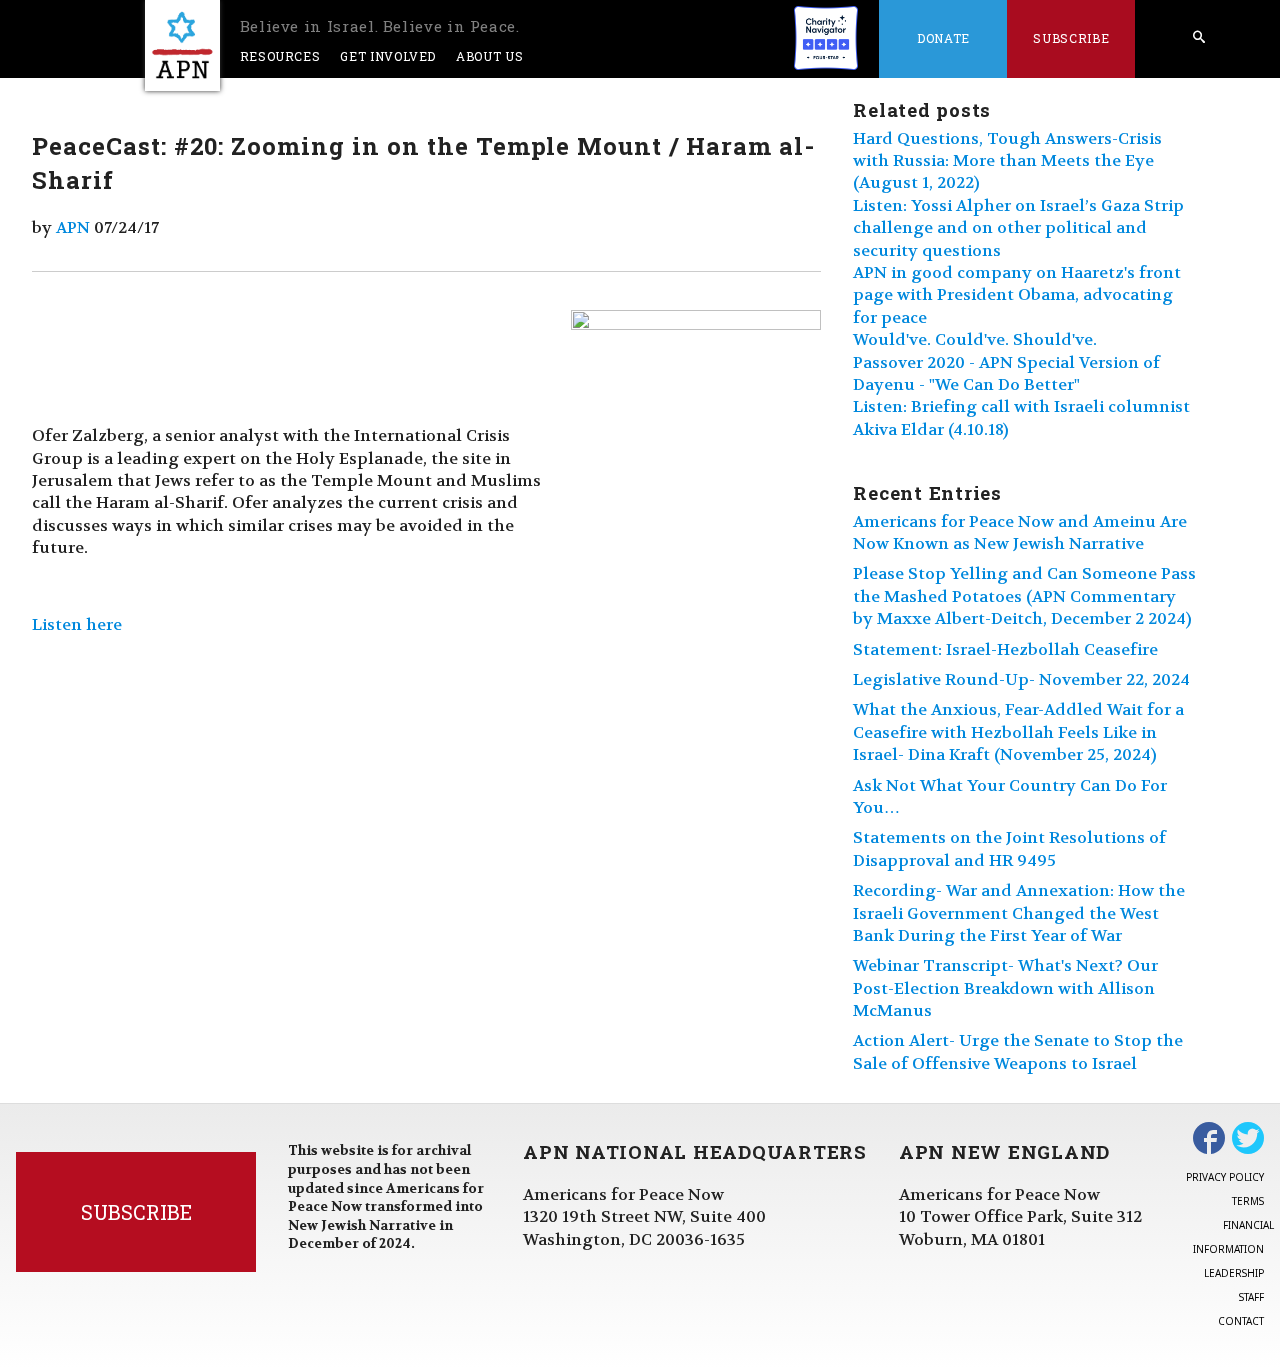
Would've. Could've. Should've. (975, 339)
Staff (1251, 1297)
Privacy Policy (1225, 1177)
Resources (280, 56)
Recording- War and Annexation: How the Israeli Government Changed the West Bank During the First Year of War (1019, 913)
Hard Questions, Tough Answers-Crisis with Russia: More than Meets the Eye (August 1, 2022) (1007, 161)
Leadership (1234, 1273)
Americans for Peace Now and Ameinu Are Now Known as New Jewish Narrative (1020, 532)
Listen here (77, 624)
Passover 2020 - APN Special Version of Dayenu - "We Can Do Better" (1006, 373)
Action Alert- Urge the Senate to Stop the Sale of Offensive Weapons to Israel (1018, 1051)
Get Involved (388, 56)
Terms (1248, 1201)
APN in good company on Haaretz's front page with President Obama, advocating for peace (1017, 295)
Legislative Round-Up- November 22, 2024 (1021, 679)
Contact (1241, 1321)
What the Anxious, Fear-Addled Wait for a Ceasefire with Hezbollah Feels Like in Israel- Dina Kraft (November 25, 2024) (1018, 732)
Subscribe (1071, 38)
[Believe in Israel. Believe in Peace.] (182, 45)
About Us (489, 56)
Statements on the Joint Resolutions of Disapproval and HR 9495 (1009, 848)
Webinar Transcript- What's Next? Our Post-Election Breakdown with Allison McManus (1005, 988)
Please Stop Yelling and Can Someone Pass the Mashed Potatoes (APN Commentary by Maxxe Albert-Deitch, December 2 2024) (1024, 596)
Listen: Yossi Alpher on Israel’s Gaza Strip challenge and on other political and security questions (1018, 228)
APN (73, 227)
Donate (943, 38)
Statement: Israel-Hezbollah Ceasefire (1005, 649)
